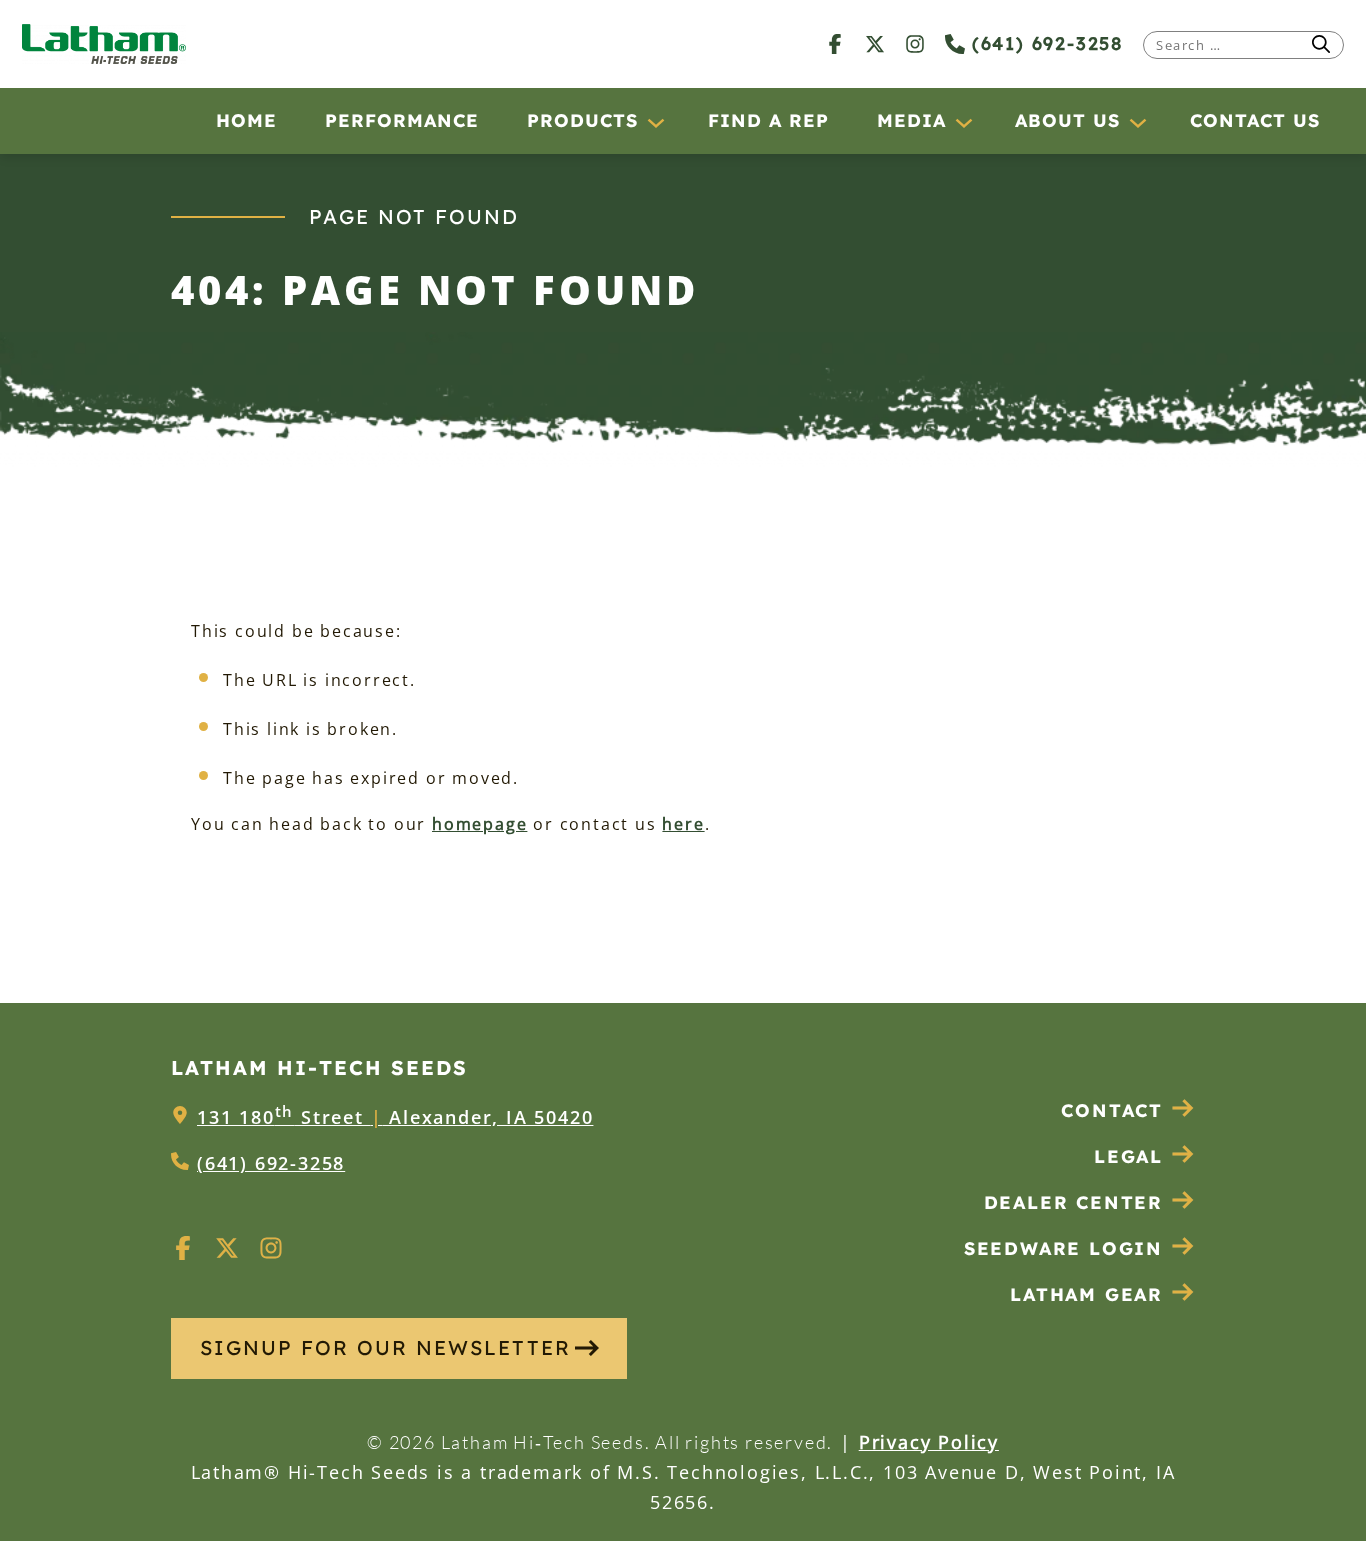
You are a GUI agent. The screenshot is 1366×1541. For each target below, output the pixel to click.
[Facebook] (835, 43)
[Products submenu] (655, 122)
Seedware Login (1063, 1248)
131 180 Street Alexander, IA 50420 (395, 1117)
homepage (479, 824)
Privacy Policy (929, 1442)
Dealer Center (1073, 1202)
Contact (1112, 1110)
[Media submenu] (963, 122)
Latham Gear (1086, 1294)
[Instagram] (915, 43)
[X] (875, 43)
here (683, 824)
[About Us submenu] (1137, 122)
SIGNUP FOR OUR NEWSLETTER (385, 1347)
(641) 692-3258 (1044, 43)
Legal (1128, 1156)
